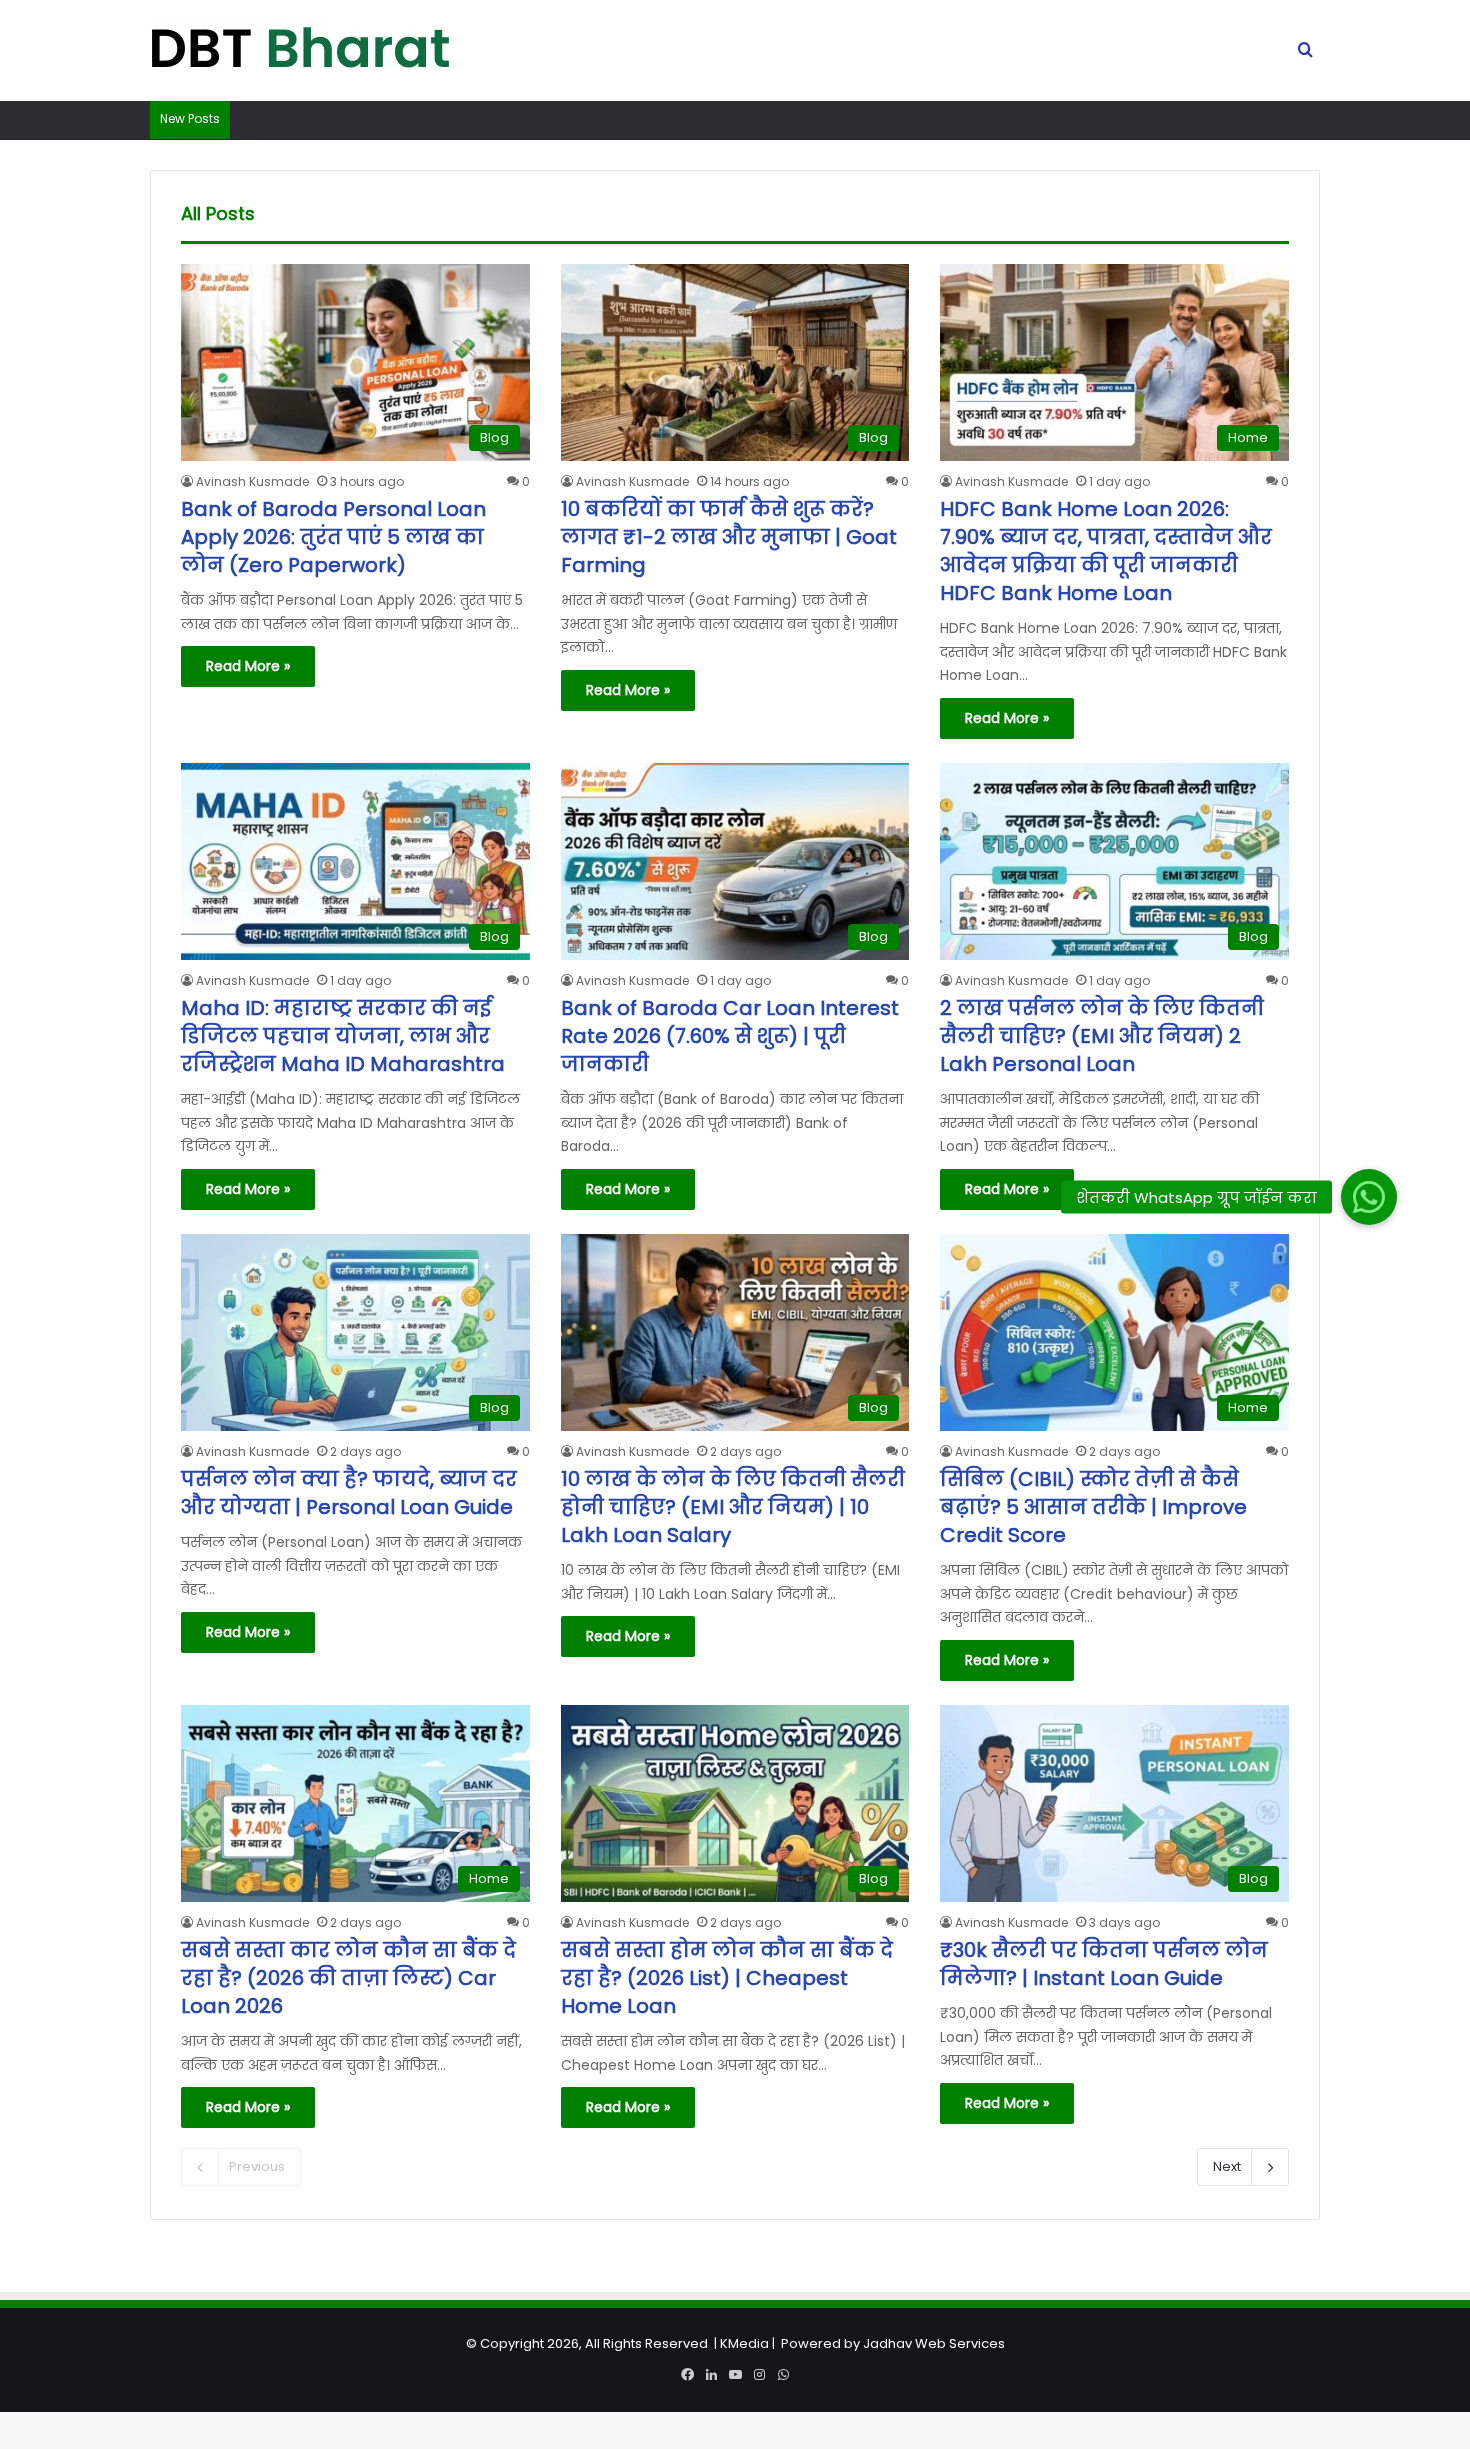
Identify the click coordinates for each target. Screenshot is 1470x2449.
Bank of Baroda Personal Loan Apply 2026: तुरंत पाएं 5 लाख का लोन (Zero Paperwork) (333, 537)
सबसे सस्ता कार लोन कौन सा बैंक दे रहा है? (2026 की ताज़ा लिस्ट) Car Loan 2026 (348, 1978)
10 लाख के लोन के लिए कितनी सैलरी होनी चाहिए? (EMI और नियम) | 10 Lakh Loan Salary (733, 1507)
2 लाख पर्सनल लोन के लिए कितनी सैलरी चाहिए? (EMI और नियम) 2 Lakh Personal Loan (1102, 1036)
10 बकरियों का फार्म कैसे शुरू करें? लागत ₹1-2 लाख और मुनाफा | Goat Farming (729, 537)
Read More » (248, 666)
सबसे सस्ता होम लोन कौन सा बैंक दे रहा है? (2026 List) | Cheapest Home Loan (727, 1978)
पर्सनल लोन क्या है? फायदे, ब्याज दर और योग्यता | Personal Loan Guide (349, 1493)
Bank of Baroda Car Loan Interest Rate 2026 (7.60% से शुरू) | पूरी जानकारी (730, 1036)
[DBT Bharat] (300, 51)
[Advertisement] (735, 2309)
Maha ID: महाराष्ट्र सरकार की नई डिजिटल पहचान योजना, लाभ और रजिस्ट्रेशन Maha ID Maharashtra (343, 1036)
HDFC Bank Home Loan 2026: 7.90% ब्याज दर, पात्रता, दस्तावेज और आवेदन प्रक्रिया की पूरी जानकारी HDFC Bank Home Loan (1106, 551)
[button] (1369, 1197)
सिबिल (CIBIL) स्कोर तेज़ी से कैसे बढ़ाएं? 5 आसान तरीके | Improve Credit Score (1093, 1507)
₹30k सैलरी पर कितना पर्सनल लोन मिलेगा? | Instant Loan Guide (1104, 1964)
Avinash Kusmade (252, 481)
